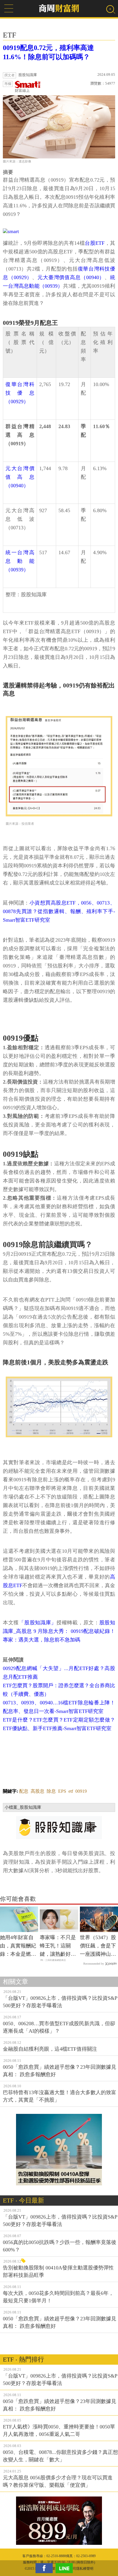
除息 (51, 1791)
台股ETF (95, 243)
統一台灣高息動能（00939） (20, 561)
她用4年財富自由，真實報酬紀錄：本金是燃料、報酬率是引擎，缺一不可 (18, 1946)
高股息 (38, 1791)
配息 (24, 1791)
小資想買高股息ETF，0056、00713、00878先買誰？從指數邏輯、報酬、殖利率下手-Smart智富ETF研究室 (59, 911)
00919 (81, 1791)
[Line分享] (66, 2568)
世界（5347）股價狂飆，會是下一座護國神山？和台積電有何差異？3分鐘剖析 (98, 1946)
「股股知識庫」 (38, 1623)
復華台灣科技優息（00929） (20, 393)
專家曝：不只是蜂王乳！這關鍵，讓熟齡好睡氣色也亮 (58, 1946)
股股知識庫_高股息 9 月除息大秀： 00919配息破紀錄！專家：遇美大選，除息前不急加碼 (59, 1631)
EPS (62, 1791)
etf (71, 1791)
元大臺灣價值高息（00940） (71, 277)
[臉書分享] (46, 2568)
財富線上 (22, 91)
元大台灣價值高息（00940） (20, 477)
